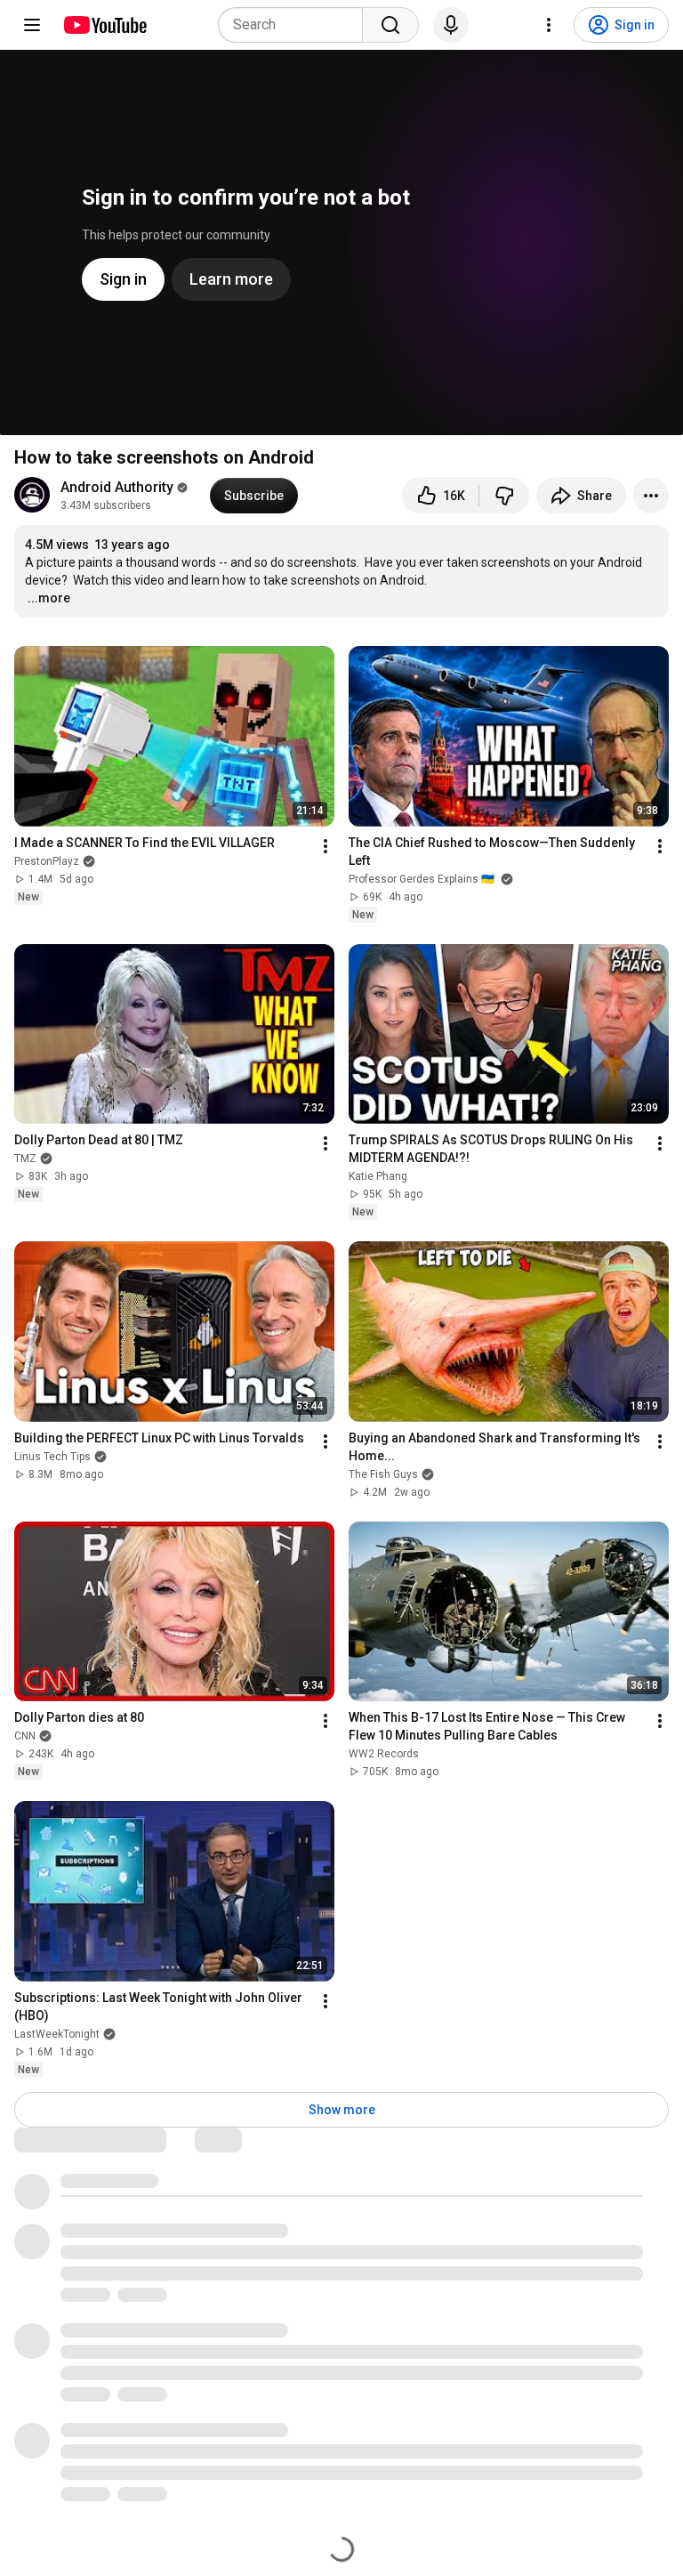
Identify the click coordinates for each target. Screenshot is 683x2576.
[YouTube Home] (104, 25)
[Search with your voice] (451, 25)
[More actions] (651, 496)
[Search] (390, 25)
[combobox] (296, 25)
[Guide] (32, 25)
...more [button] (49, 598)
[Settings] (549, 25)
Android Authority (117, 487)
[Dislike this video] (504, 496)
